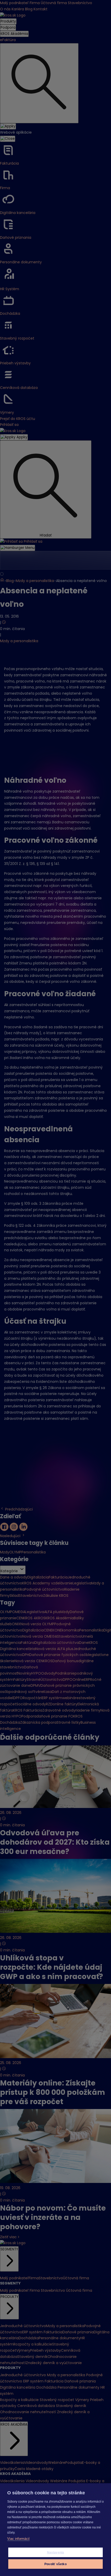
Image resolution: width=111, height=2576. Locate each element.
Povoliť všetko (55, 2564)
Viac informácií (18, 2539)
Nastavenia (56, 2552)
